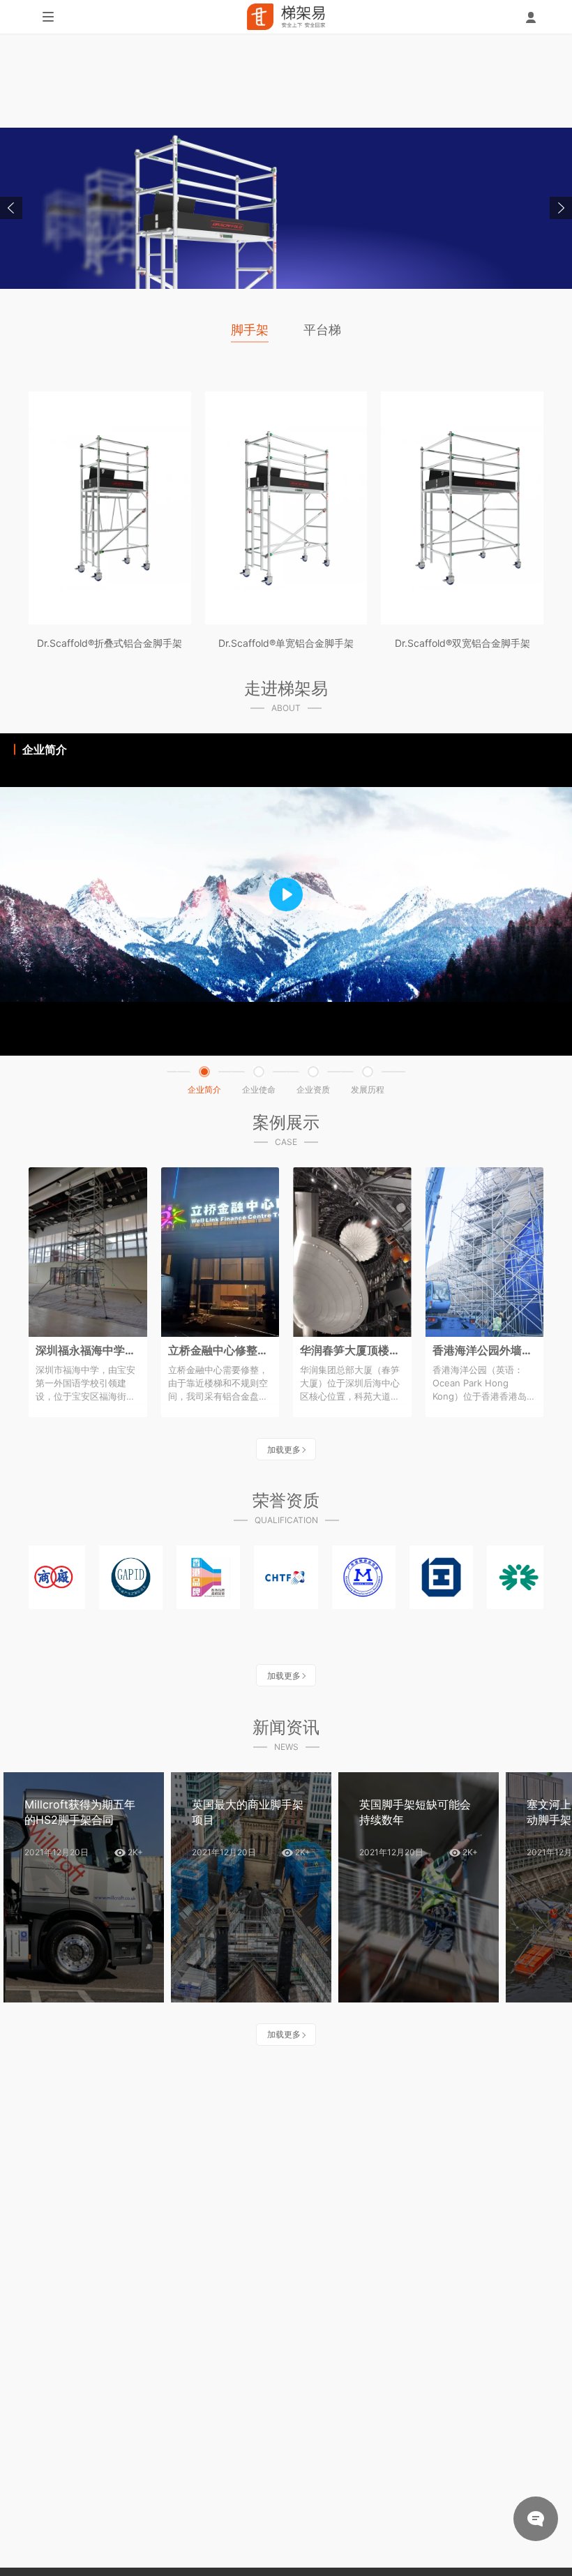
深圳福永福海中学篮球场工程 (88, 1350)
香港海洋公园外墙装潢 (485, 1350)
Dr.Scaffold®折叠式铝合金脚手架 (110, 643)
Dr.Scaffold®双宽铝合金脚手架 (462, 643)
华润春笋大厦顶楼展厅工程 (352, 1350)
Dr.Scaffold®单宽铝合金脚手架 (286, 643)
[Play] (286, 894)
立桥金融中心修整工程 (220, 1350)
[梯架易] (286, 17)
